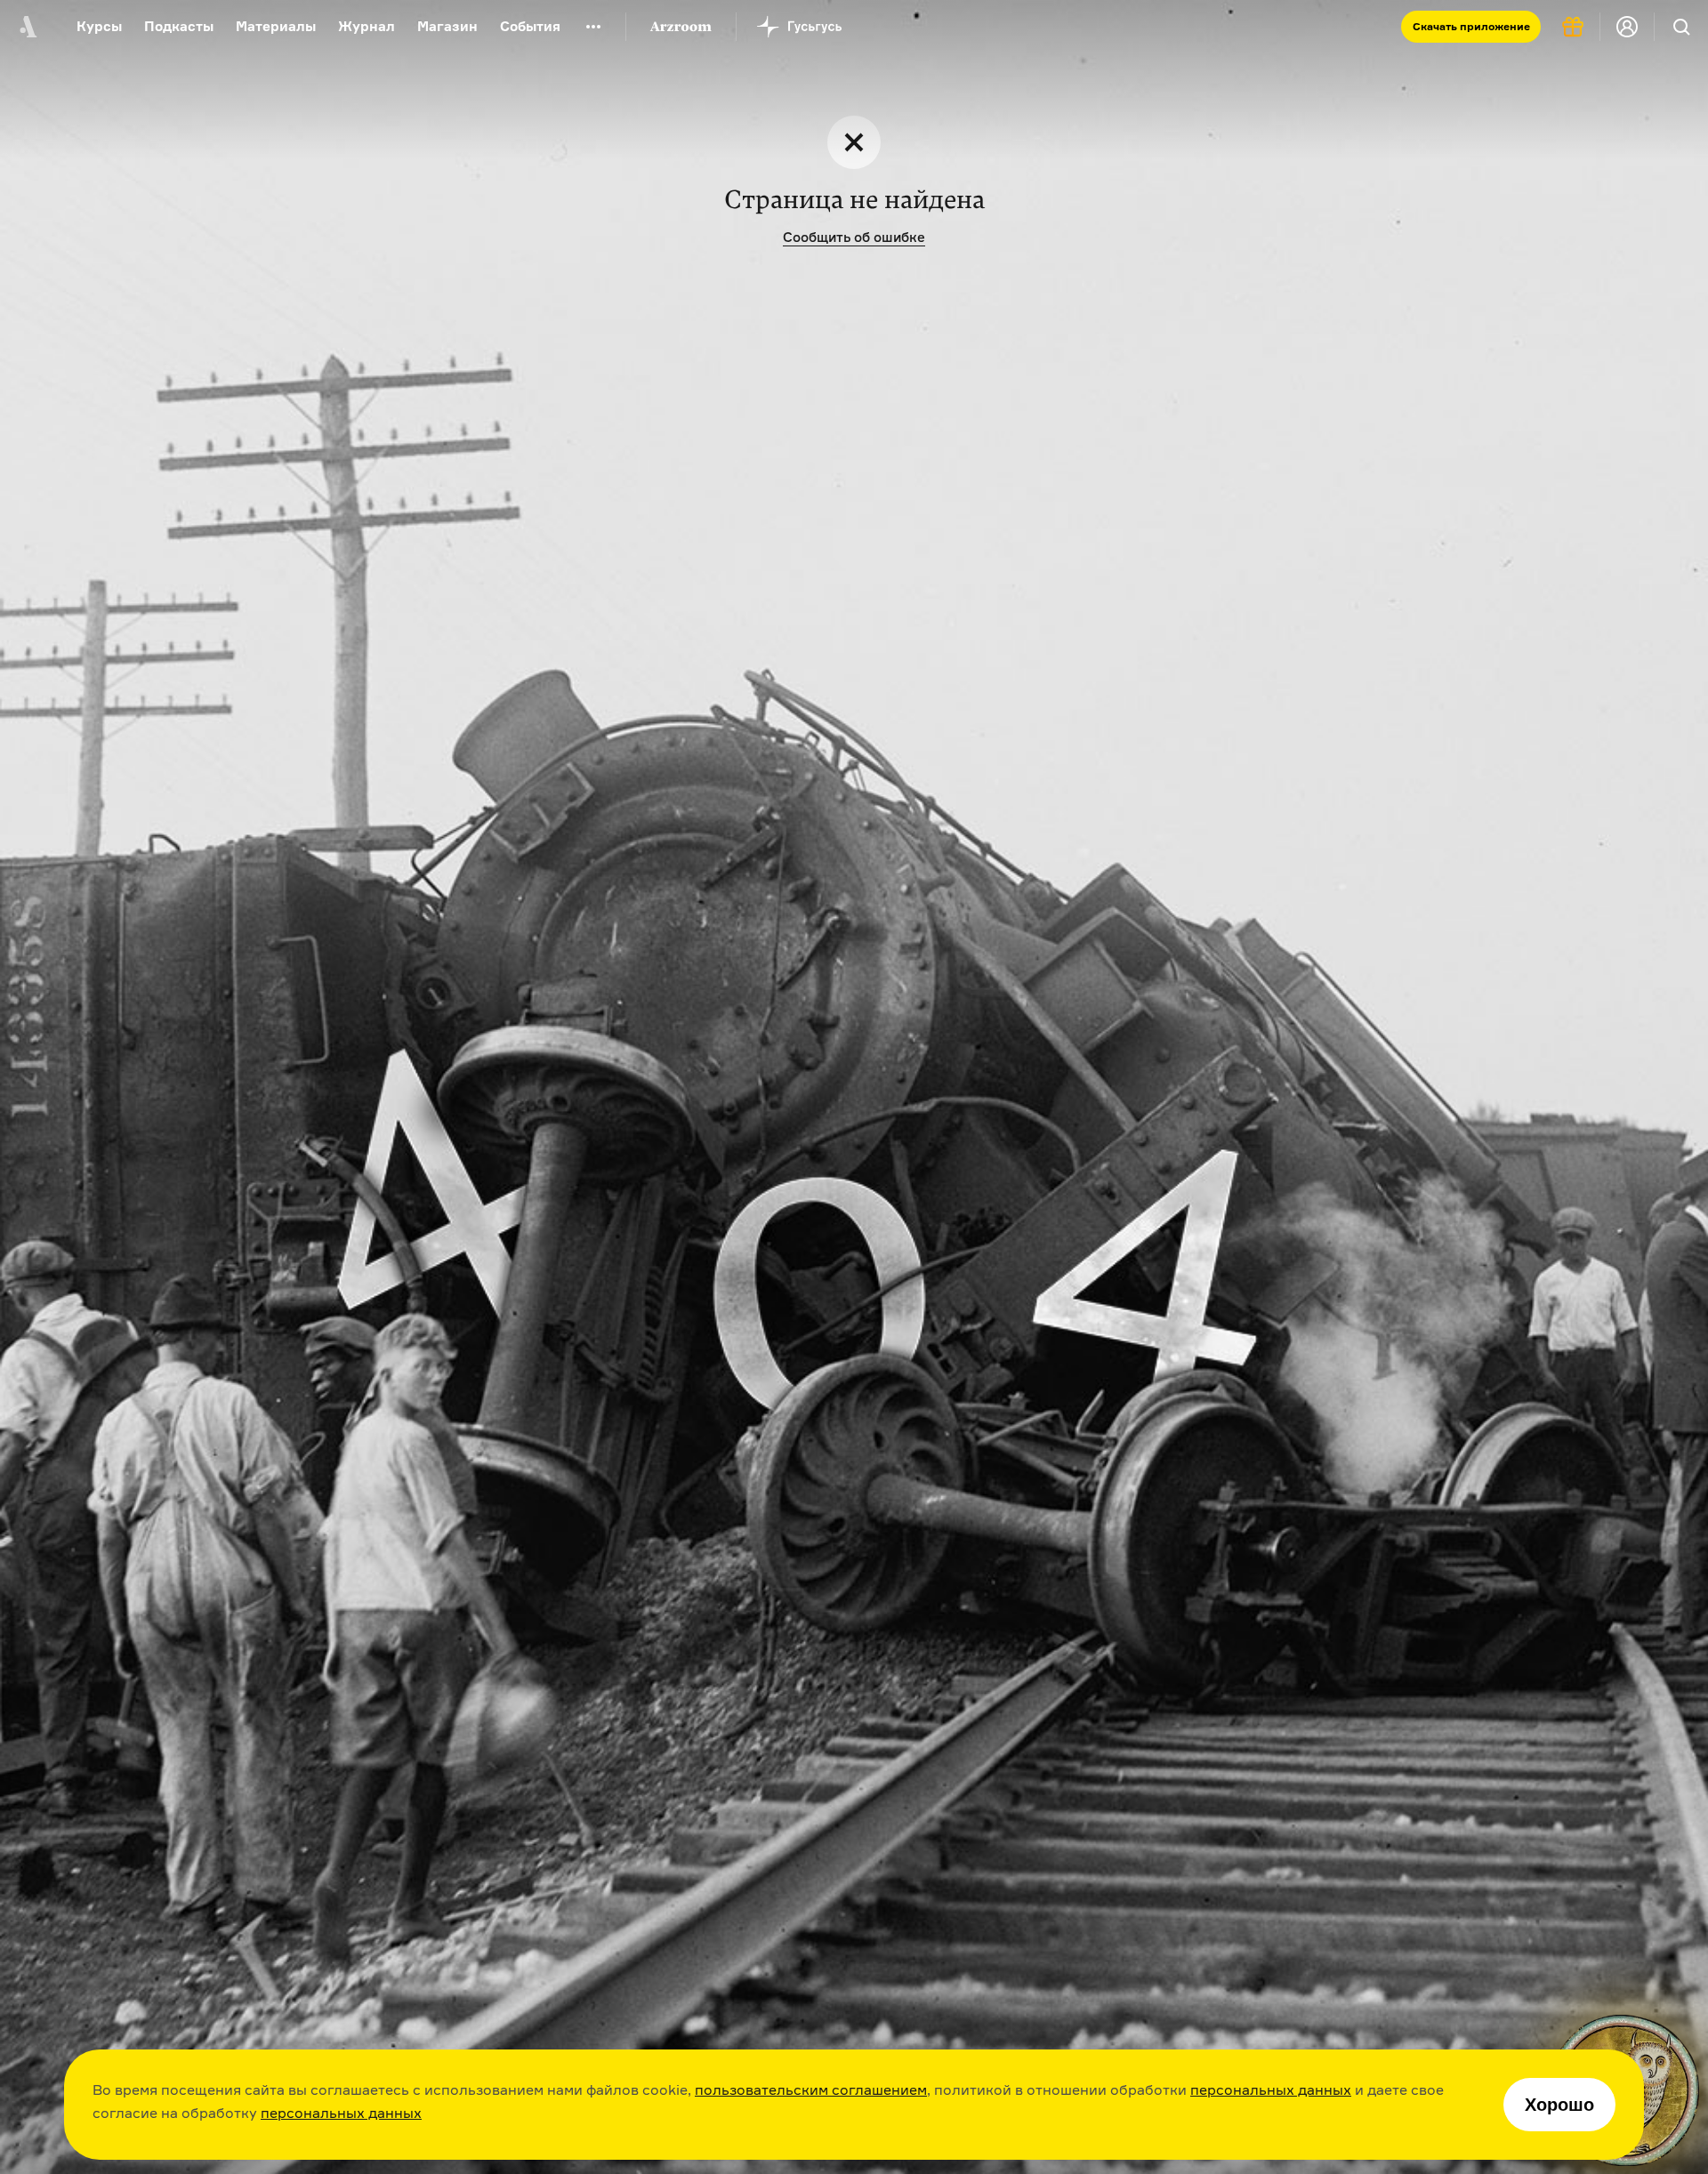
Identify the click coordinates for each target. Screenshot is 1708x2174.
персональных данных (1271, 2089)
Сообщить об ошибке (854, 237)
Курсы (99, 26)
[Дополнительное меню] (593, 27)
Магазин (447, 26)
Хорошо (1559, 2105)
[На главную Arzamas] (27, 27)
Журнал (367, 26)
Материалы (276, 26)
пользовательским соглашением (811, 2089)
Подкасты (179, 26)
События (530, 26)
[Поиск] (1681, 27)
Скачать (1471, 26)
